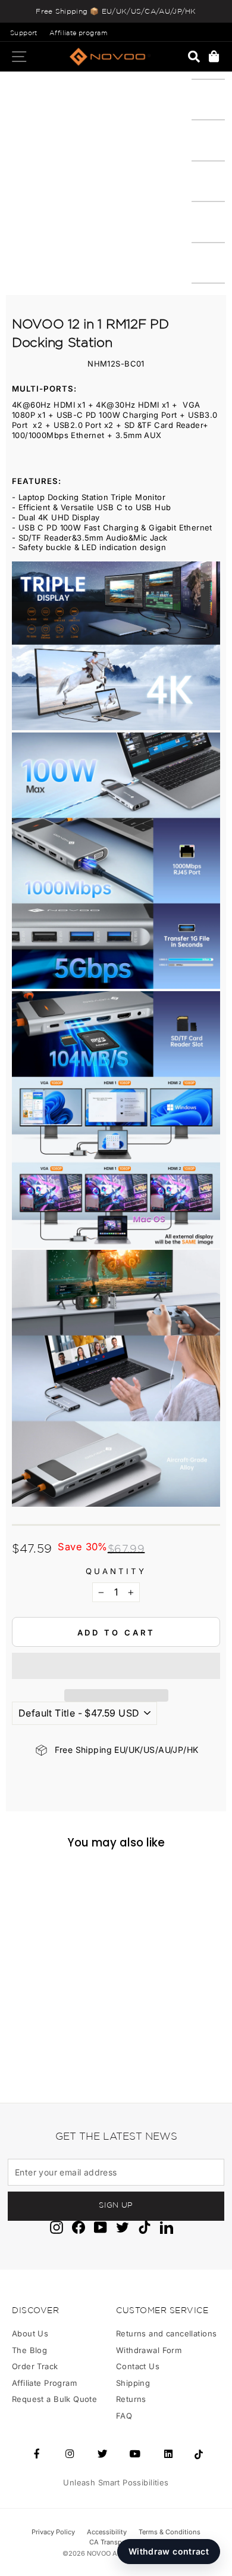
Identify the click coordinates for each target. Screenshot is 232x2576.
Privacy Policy (53, 2532)
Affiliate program (78, 33)
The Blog (29, 2350)
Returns (131, 2399)
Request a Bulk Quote (54, 2399)
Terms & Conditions (170, 2532)
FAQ (124, 2416)
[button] (116, 1666)
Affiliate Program (44, 2383)
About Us (30, 2333)
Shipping (133, 2383)
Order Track (35, 2366)
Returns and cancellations (166, 2333)
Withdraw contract (169, 2551)
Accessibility (107, 2532)
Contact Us (138, 2366)
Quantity (116, 1571)
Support (24, 33)
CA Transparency (116, 2542)
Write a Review (63, 2029)
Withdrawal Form (149, 2350)
